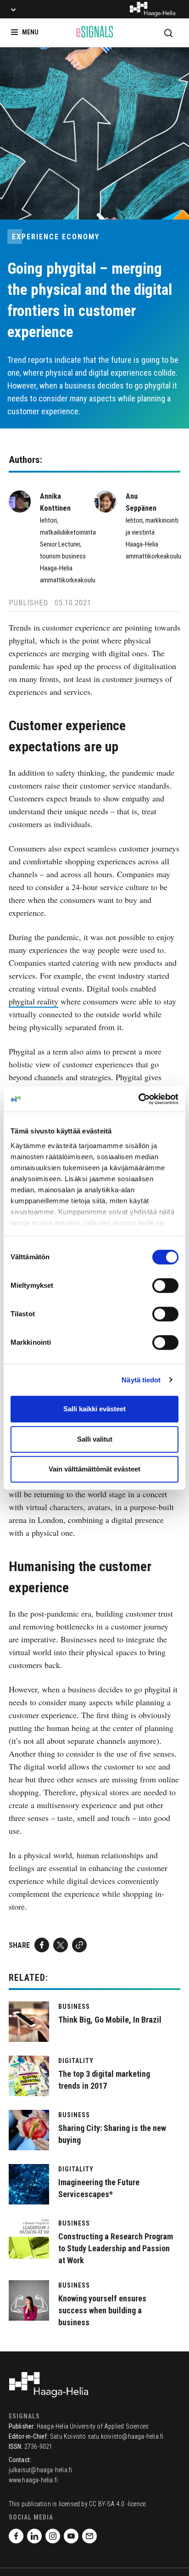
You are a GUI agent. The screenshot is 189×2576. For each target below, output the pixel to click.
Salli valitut (95, 1439)
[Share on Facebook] (42, 1945)
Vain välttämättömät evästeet (94, 1469)
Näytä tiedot (141, 1380)
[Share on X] (61, 1945)
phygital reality (33, 1001)
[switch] (165, 1285)
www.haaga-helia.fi (33, 2480)
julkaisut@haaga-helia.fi (41, 2470)
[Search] (168, 33)
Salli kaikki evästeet (94, 1409)
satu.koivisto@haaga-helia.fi (126, 2436)
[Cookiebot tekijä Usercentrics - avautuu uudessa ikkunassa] (138, 1099)
